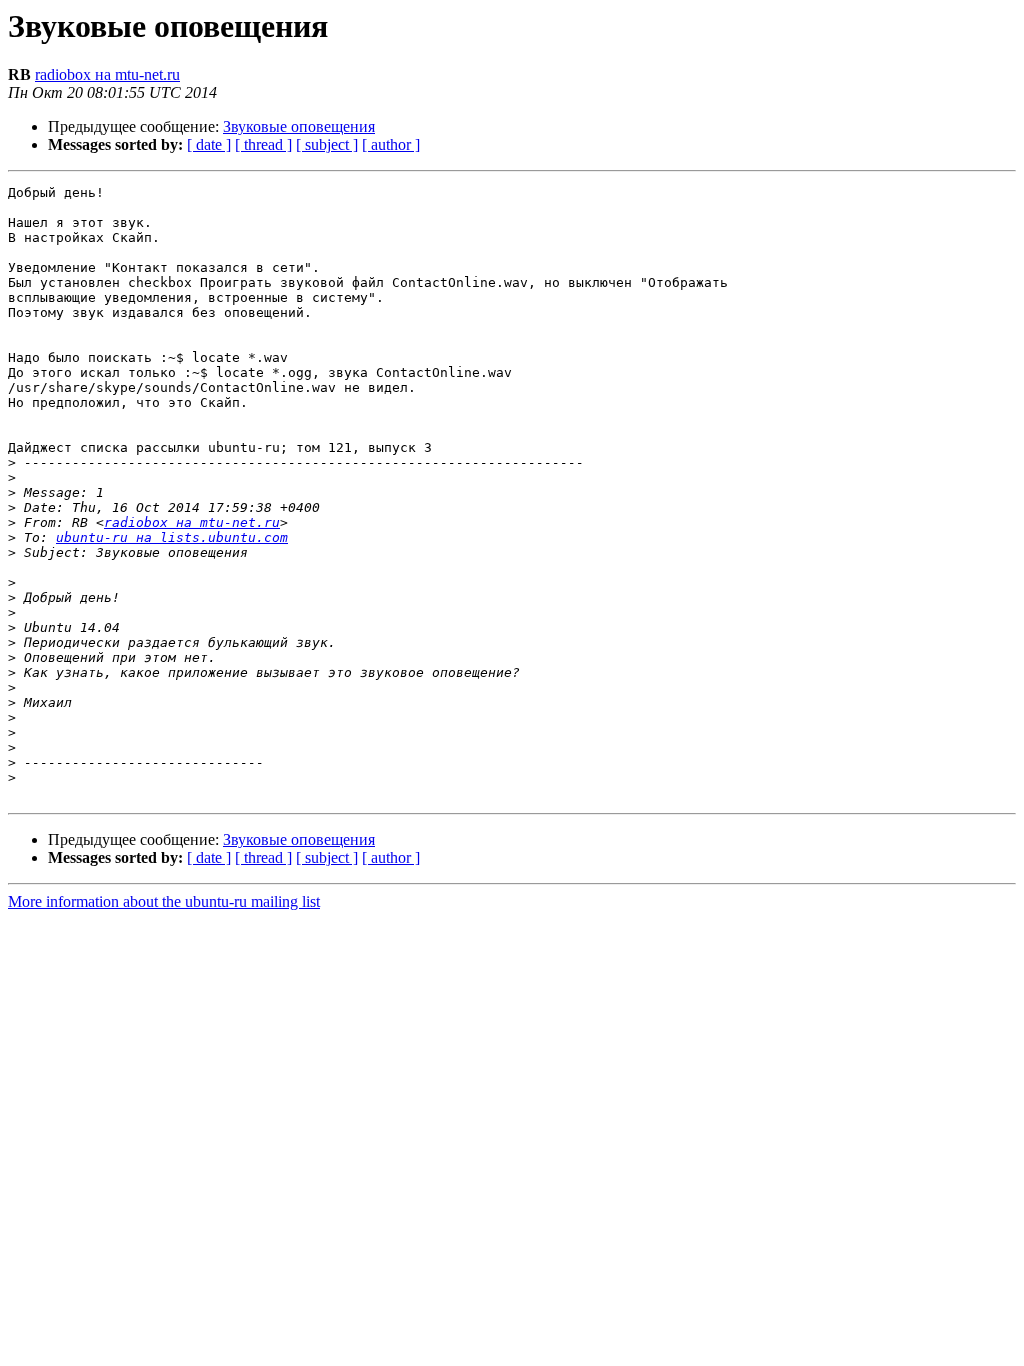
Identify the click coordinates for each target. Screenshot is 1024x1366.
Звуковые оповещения (299, 126)
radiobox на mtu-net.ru (107, 74)
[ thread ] (263, 144)
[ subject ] (327, 144)
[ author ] (391, 144)
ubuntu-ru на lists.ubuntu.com (172, 537)
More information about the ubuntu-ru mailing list (164, 901)
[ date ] (209, 144)
